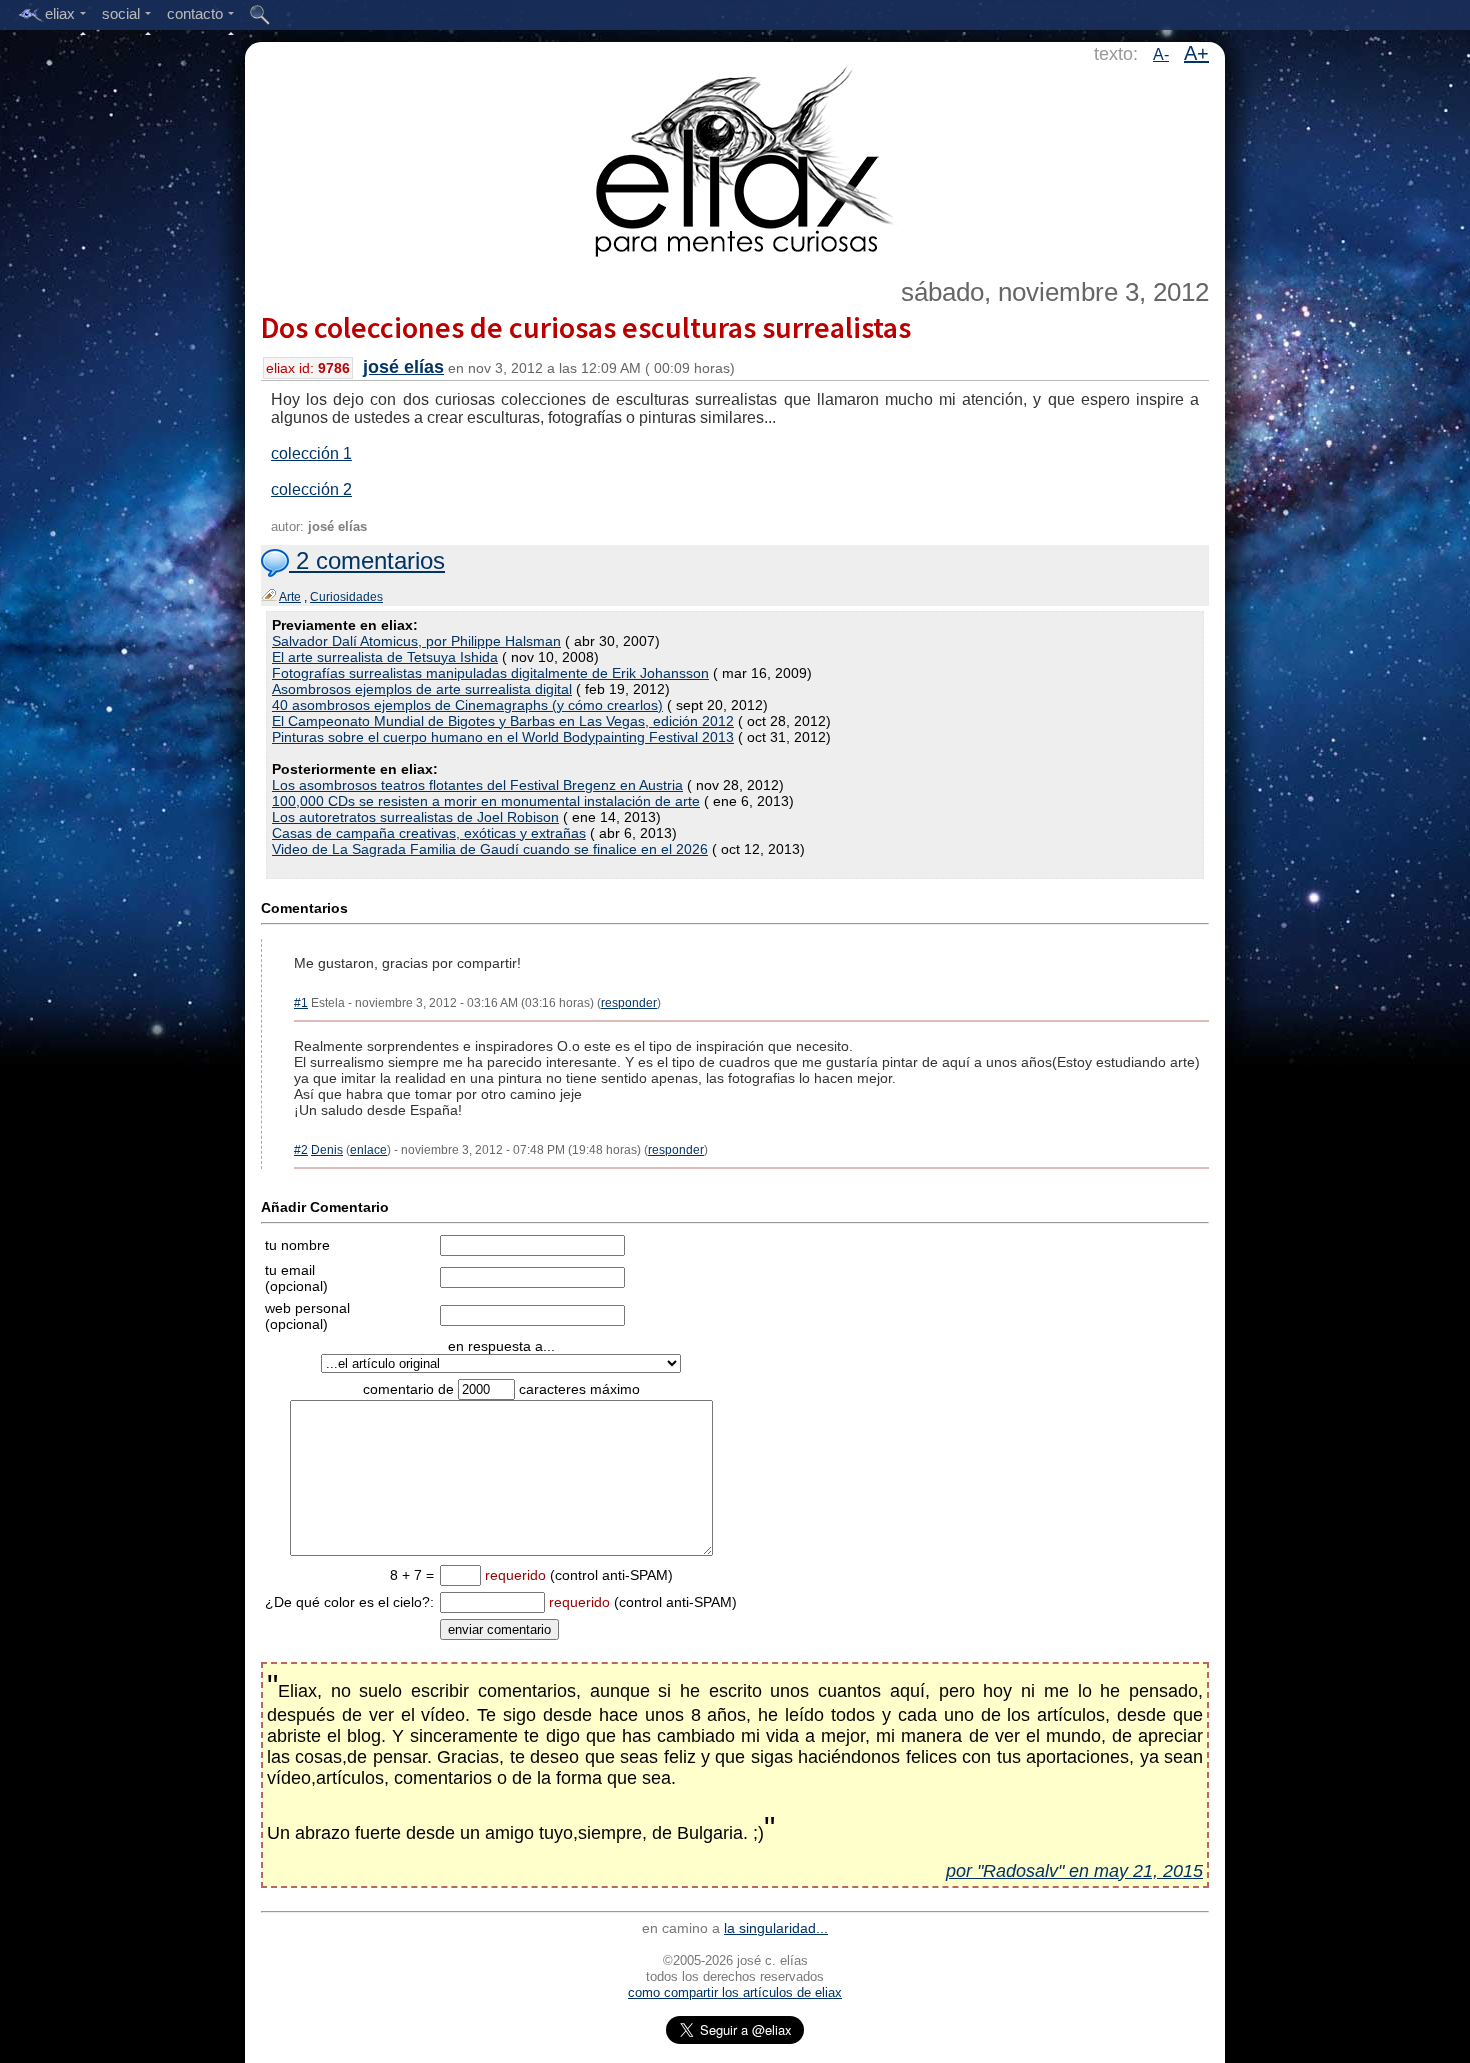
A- (1161, 54)
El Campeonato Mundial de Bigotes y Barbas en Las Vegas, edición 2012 (503, 721)
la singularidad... (776, 1928)
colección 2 (311, 489)
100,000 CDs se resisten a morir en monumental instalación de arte (486, 801)
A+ (1196, 53)
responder (629, 1003)
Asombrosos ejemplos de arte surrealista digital (422, 689)
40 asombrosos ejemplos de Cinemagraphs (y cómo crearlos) (467, 705)
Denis (327, 1150)
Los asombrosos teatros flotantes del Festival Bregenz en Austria (477, 785)
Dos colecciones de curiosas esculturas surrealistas (586, 327)
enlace (368, 1150)
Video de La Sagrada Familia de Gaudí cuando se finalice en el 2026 (490, 849)
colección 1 (311, 453)
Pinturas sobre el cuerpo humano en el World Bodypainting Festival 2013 (503, 737)
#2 (301, 1150)
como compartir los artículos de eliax (735, 1992)
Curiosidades (346, 597)
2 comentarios (367, 560)
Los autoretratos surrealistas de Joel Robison (415, 817)
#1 (301, 1003)
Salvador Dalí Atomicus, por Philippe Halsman (416, 641)
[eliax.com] (735, 158)
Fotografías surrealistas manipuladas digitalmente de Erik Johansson (490, 673)
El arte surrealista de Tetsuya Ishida (385, 657)
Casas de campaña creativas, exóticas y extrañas (429, 833)
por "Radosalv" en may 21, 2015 (1074, 1871)
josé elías (403, 367)
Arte (290, 597)
